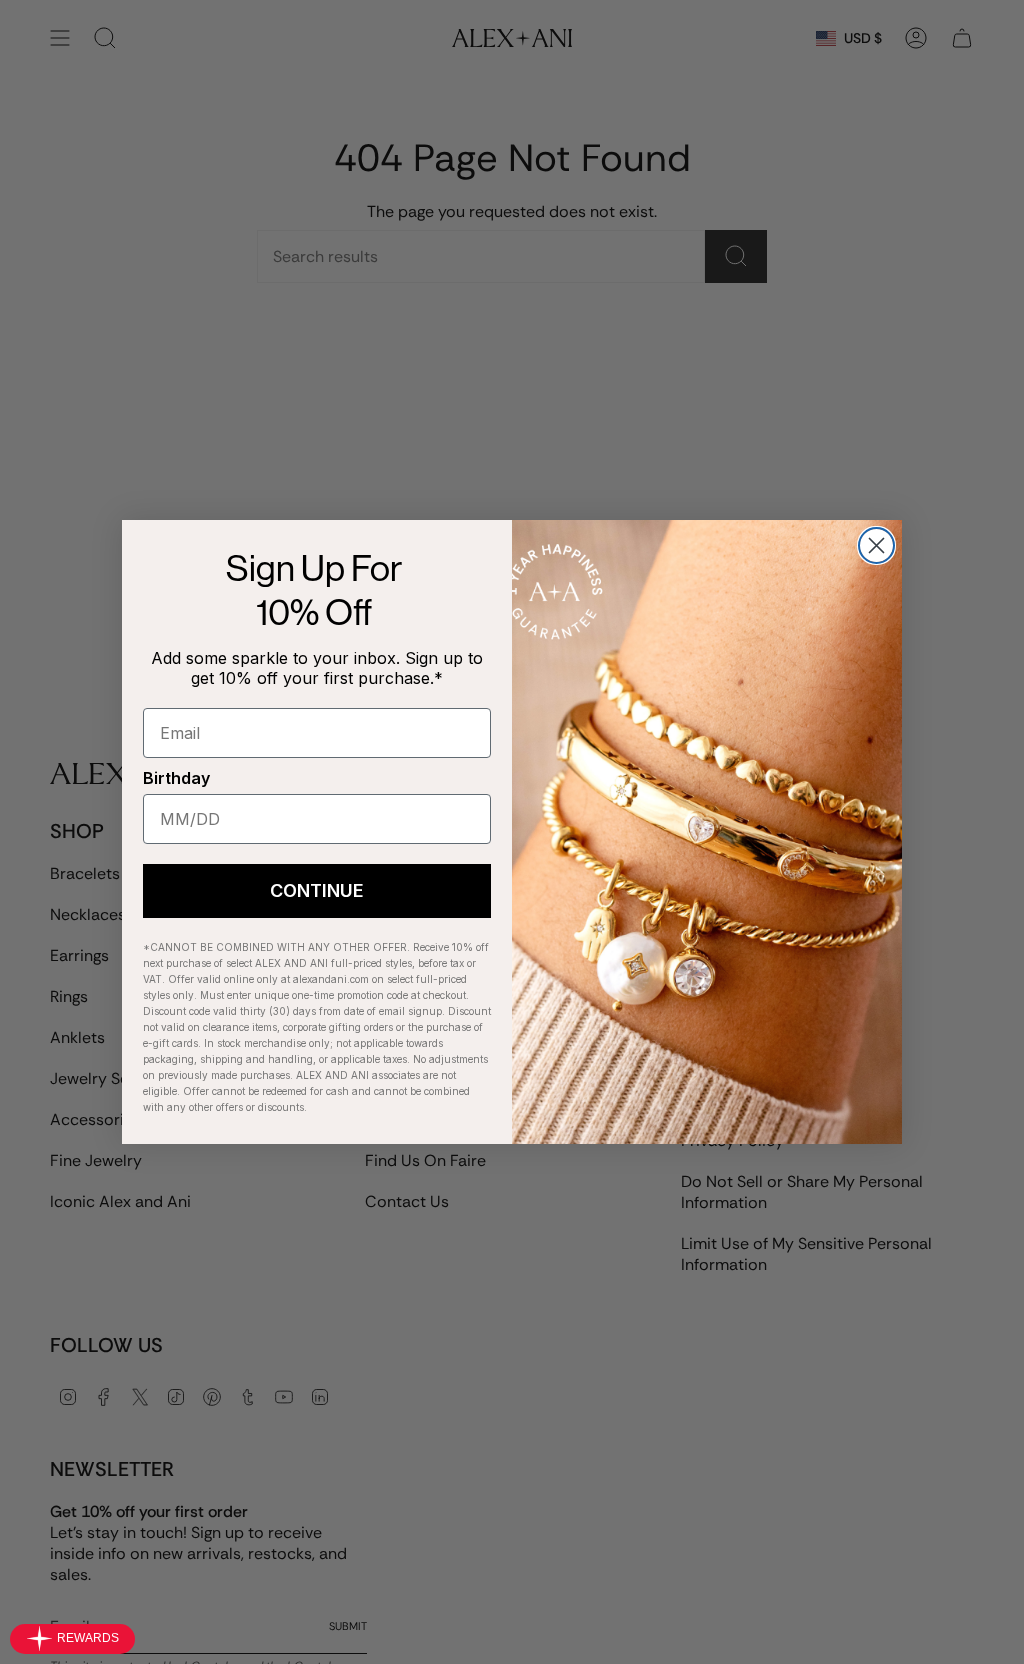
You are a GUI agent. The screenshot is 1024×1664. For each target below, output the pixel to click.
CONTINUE (317, 890)
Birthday (176, 778)
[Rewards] (72, 1639)
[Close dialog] (876, 545)
